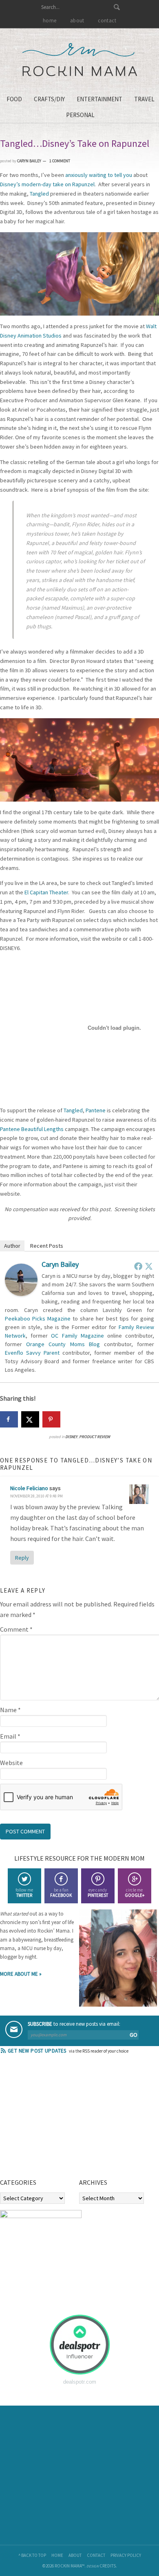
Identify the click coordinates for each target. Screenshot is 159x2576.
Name (10, 1710)
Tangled (39, 194)
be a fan (61, 1893)
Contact (96, 2555)
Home (57, 2555)
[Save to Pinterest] (51, 1419)
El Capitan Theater (46, 892)
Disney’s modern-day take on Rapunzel (47, 184)
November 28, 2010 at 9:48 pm (36, 1496)
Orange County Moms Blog (63, 1344)
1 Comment (60, 161)
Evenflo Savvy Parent (32, 1353)
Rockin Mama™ (80, 60)
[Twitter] (149, 1266)
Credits (108, 2566)
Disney (71, 1437)
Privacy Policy (126, 2555)
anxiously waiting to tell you (98, 175)
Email (10, 1736)
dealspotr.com (80, 2382)
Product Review (95, 1437)
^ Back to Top (32, 2555)
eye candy (98, 1893)
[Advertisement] (61, 2119)
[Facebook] (138, 1266)
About (75, 2555)
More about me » (21, 1974)
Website (11, 1763)
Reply (22, 1558)
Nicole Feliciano (29, 1488)
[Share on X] (30, 1419)
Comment (16, 1629)
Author (12, 1246)
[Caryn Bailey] (21, 1294)
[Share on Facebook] (9, 1419)
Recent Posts (47, 1246)
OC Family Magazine (77, 1336)
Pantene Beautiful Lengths (32, 1129)
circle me (135, 1893)
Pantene (96, 1110)
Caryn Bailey (60, 1264)
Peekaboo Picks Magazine (38, 1319)
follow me (24, 1893)
